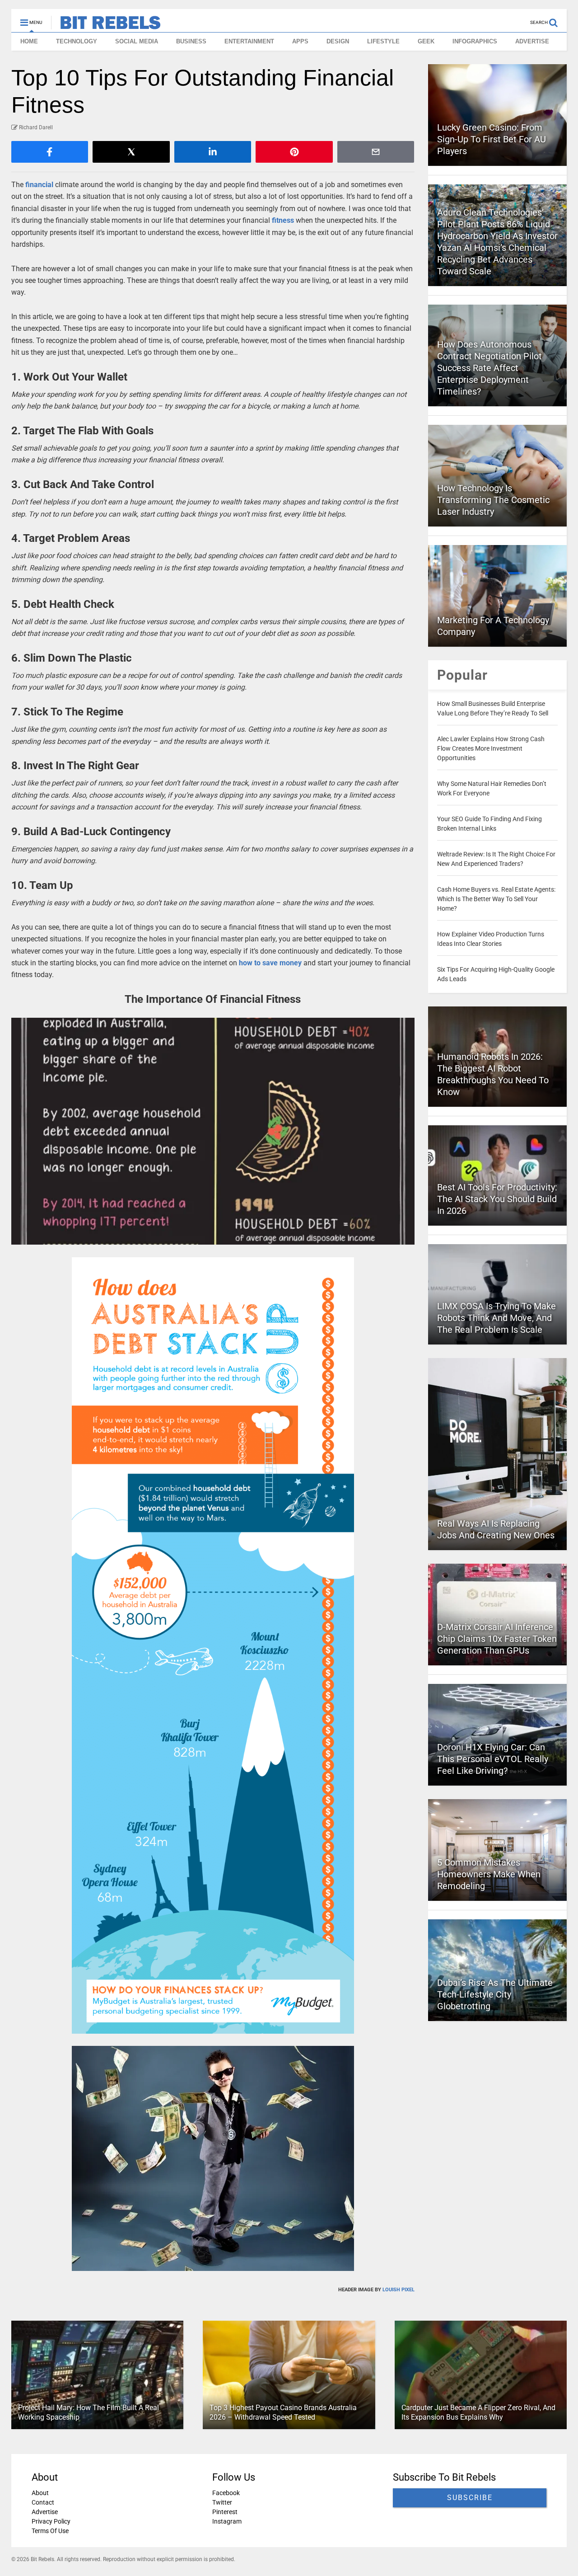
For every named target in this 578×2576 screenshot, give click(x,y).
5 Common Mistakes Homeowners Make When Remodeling (489, 1874)
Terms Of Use (50, 2531)
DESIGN (338, 41)
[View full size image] (213, 1131)
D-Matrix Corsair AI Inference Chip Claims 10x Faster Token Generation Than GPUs (497, 1639)
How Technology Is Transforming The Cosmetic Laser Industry (493, 500)
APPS (300, 41)
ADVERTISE (532, 41)
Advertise (45, 2512)
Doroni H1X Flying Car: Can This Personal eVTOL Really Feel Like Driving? (493, 1759)
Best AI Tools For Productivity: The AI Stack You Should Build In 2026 (497, 1199)
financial (39, 185)
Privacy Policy (51, 2521)
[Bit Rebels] (106, 25)
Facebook (226, 2493)
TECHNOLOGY (77, 41)
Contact (43, 2502)
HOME (29, 41)
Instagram (227, 2521)
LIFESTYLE (383, 41)
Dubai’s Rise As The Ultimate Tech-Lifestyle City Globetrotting (495, 1994)
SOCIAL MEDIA (137, 41)
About (40, 2493)
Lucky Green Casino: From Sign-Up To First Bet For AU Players (492, 139)
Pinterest (225, 2512)
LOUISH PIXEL (399, 2290)
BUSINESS (191, 41)
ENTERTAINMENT (249, 41)
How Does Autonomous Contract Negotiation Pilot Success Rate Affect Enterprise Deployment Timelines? (489, 368)
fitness (283, 220)
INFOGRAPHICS (475, 41)
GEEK (426, 41)
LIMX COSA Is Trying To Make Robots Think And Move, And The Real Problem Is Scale (496, 1318)
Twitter (222, 2502)
